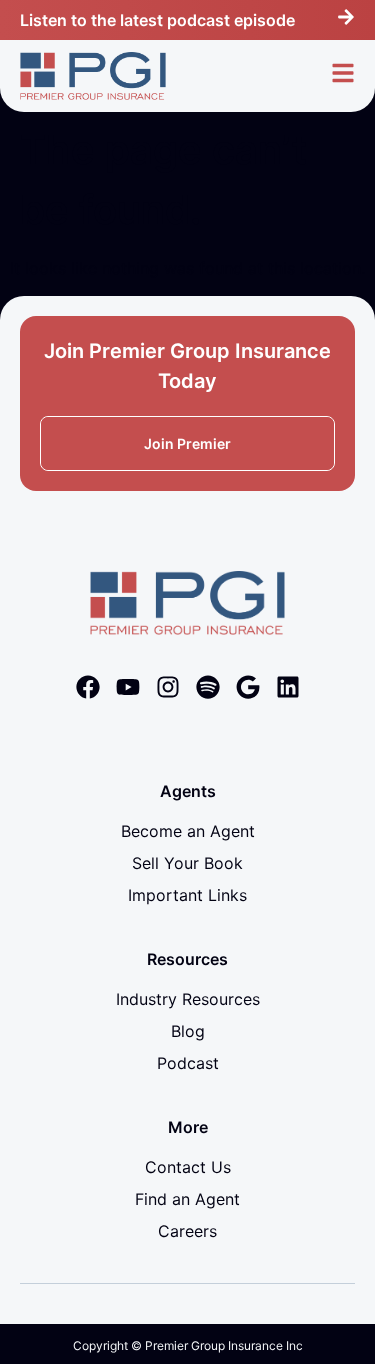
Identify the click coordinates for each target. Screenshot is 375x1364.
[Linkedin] (288, 687)
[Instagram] (168, 687)
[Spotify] (208, 687)
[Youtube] (128, 687)
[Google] (248, 687)
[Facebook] (88, 687)
